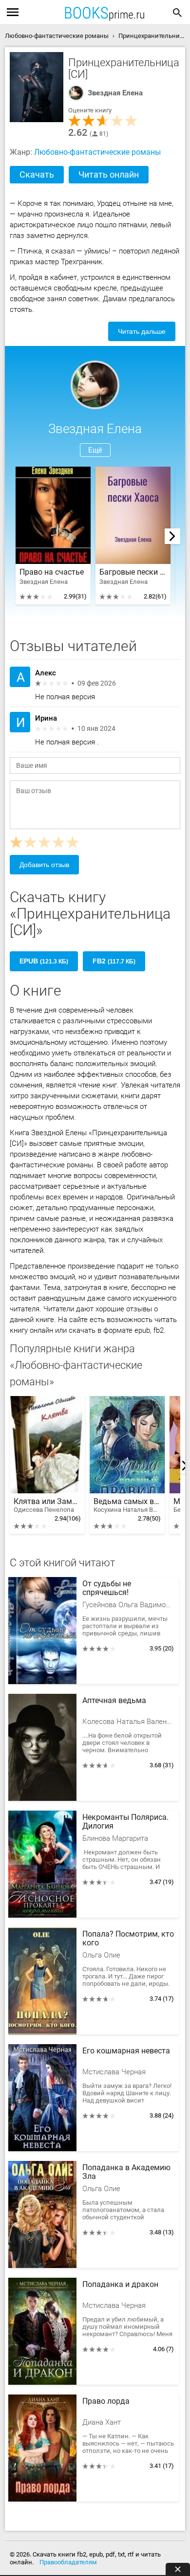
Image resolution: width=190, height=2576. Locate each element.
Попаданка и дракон (120, 2285)
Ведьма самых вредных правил (127, 1505)
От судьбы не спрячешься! (107, 1588)
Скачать (37, 174)
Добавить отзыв (44, 865)
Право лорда (106, 2401)
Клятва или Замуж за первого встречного (47, 1505)
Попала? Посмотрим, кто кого (128, 1939)
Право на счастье (52, 572)
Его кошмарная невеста (126, 2051)
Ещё (95, 450)
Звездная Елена (115, 93)
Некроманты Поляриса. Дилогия (125, 1822)
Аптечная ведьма (114, 1701)
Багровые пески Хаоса (133, 572)
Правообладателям (68, 2562)
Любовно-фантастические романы (97, 152)
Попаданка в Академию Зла (126, 2172)
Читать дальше (142, 331)
